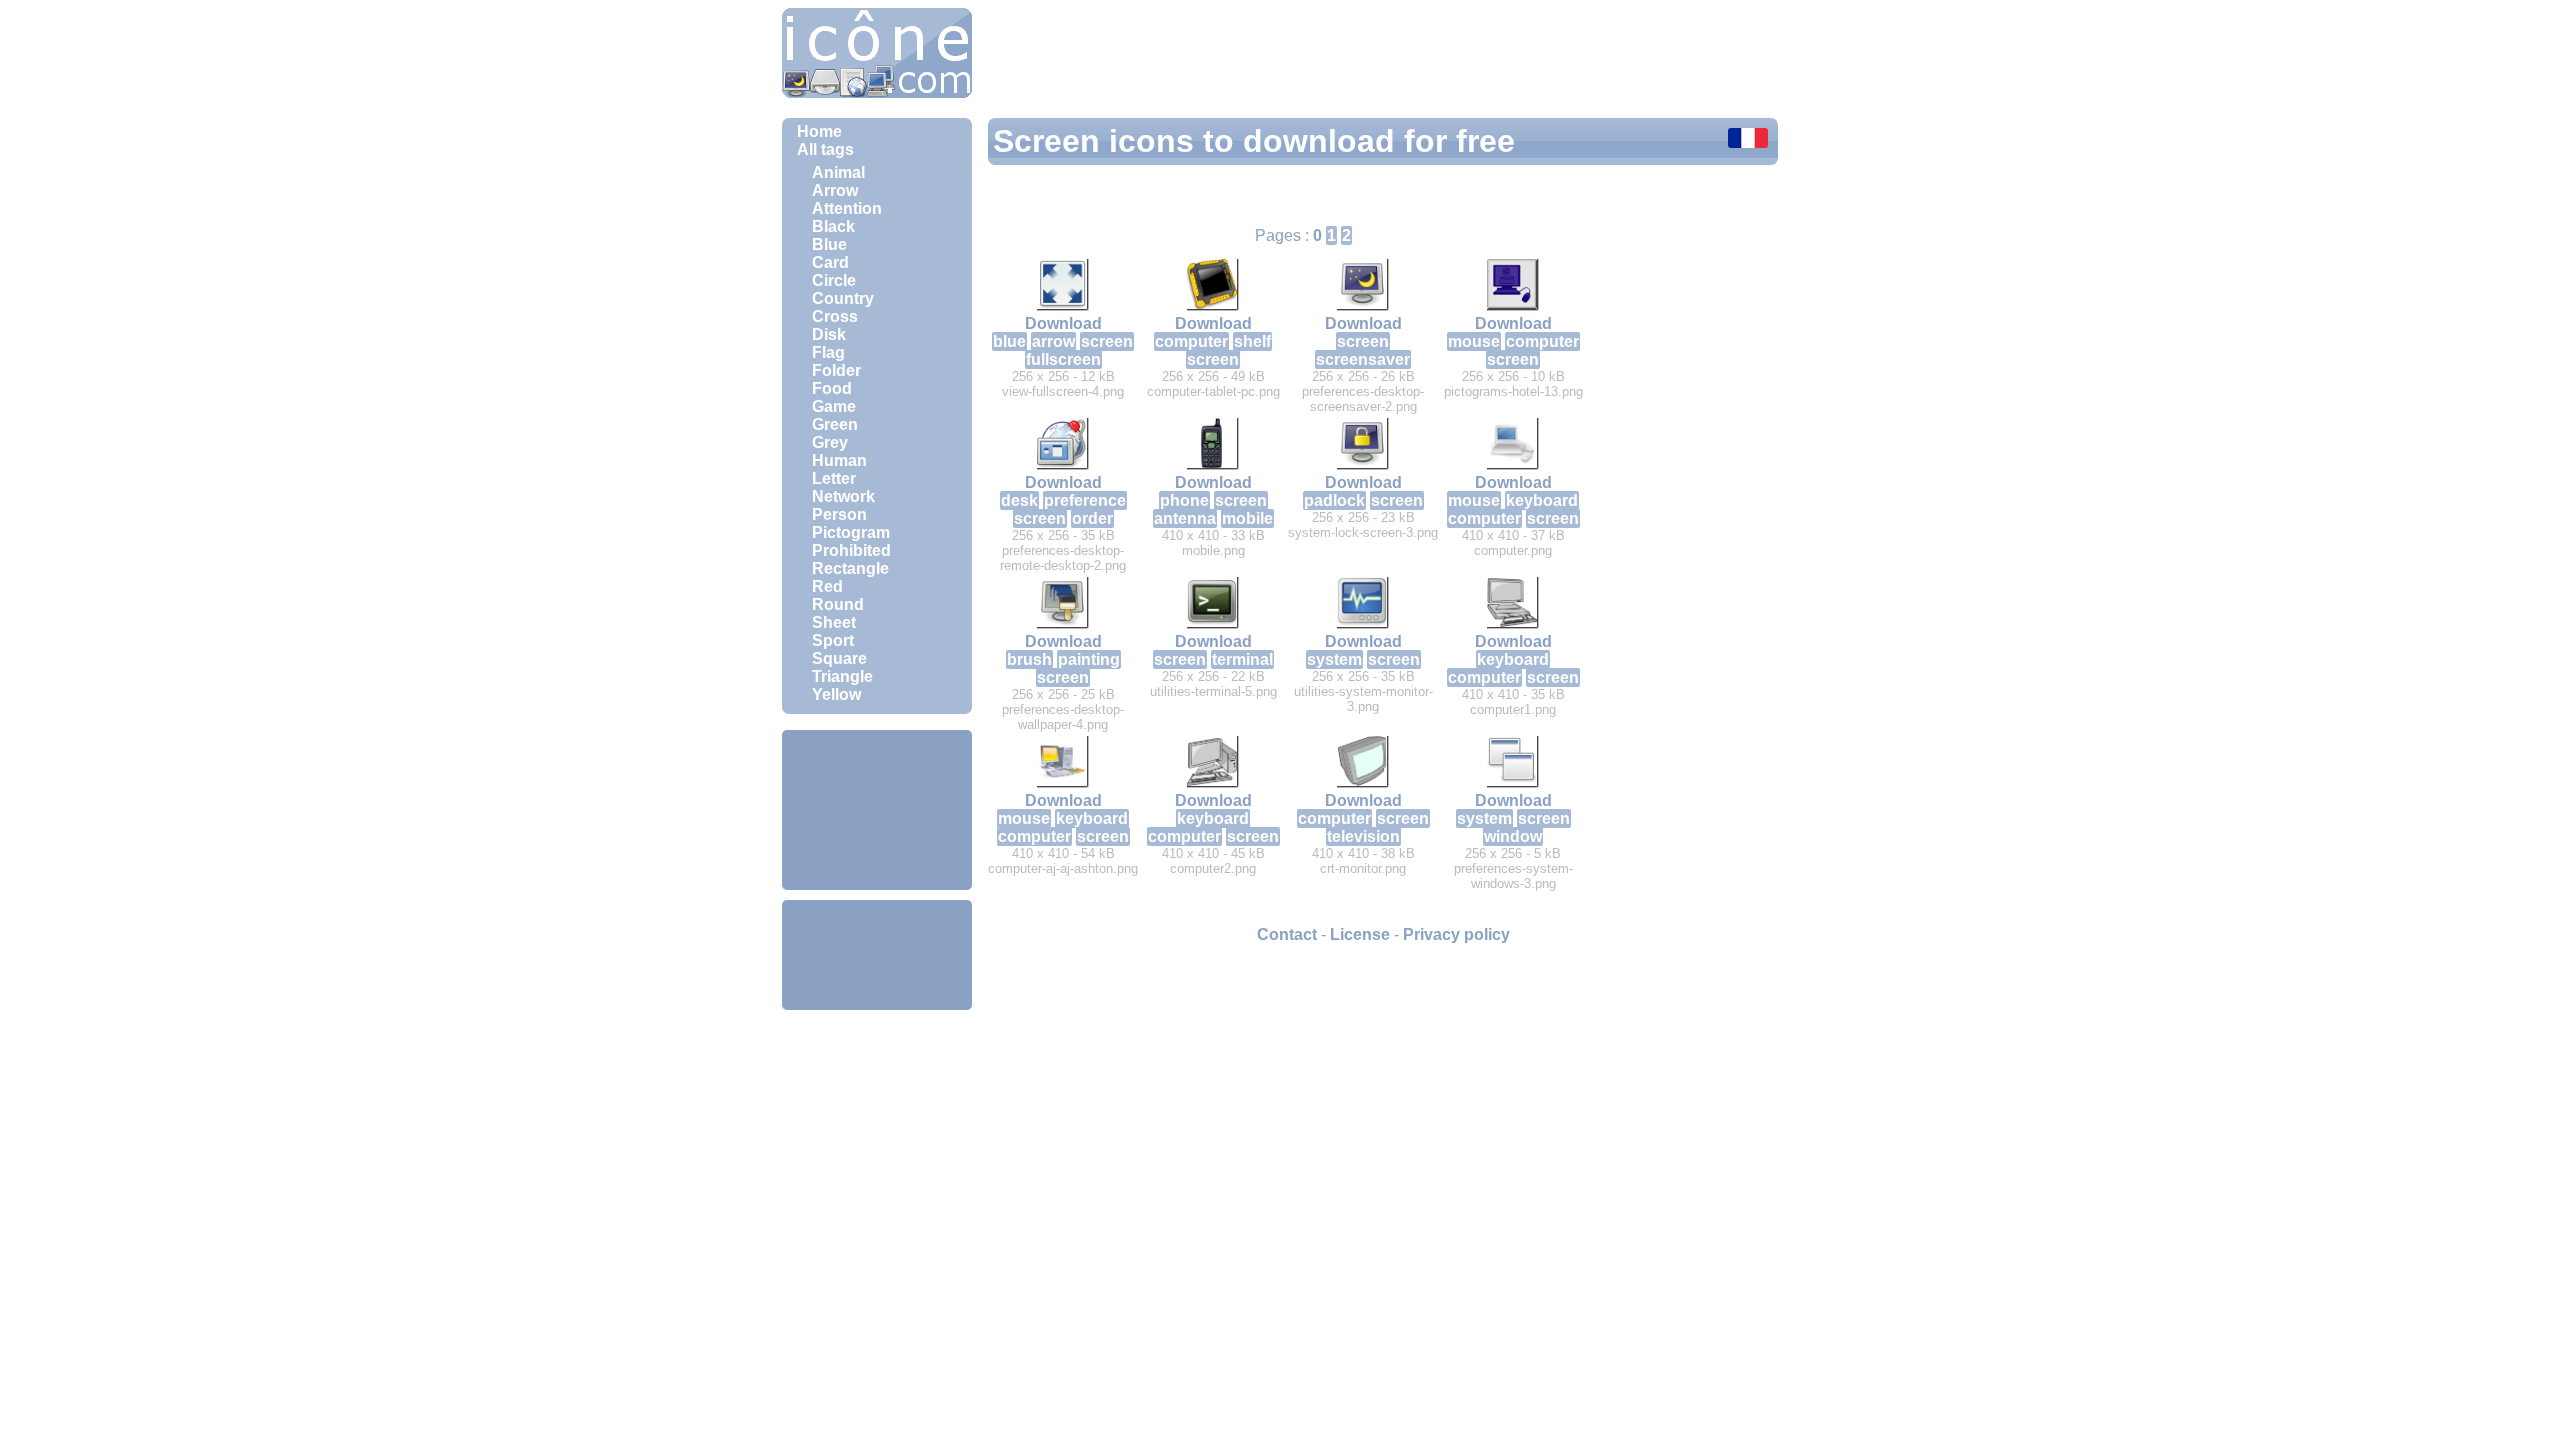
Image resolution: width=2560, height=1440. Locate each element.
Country (843, 298)
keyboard (1542, 500)
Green (835, 424)
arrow (1053, 341)
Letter (834, 478)
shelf (1252, 341)
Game (834, 406)
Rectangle (850, 568)
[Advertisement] (877, 810)
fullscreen (1063, 359)
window (1513, 836)
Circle (834, 280)
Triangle (842, 676)
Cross (835, 316)
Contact (1287, 934)
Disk (829, 334)
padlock (1334, 500)
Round (838, 604)
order (1092, 518)
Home (819, 131)
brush (1029, 659)
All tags (825, 149)
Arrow (835, 190)
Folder (836, 370)
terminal (1242, 659)
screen (1107, 341)
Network (843, 496)
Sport (833, 640)
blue (1009, 341)
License (1360, 934)
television (1363, 836)
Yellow (836, 694)
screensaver (1363, 359)
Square (839, 658)
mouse (1474, 341)
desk (1019, 500)
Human (839, 460)
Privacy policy (1456, 934)
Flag (828, 352)
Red (827, 586)
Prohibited (851, 550)
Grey (830, 442)
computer (1191, 341)
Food (832, 388)
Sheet (834, 622)
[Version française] (1748, 140)
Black (833, 226)
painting (1089, 659)
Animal (838, 172)
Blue (829, 244)
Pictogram (851, 532)
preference (1085, 500)
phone (1184, 500)
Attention (847, 208)
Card (830, 262)
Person (839, 514)
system (1334, 659)
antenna (1185, 518)
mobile (1247, 518)
